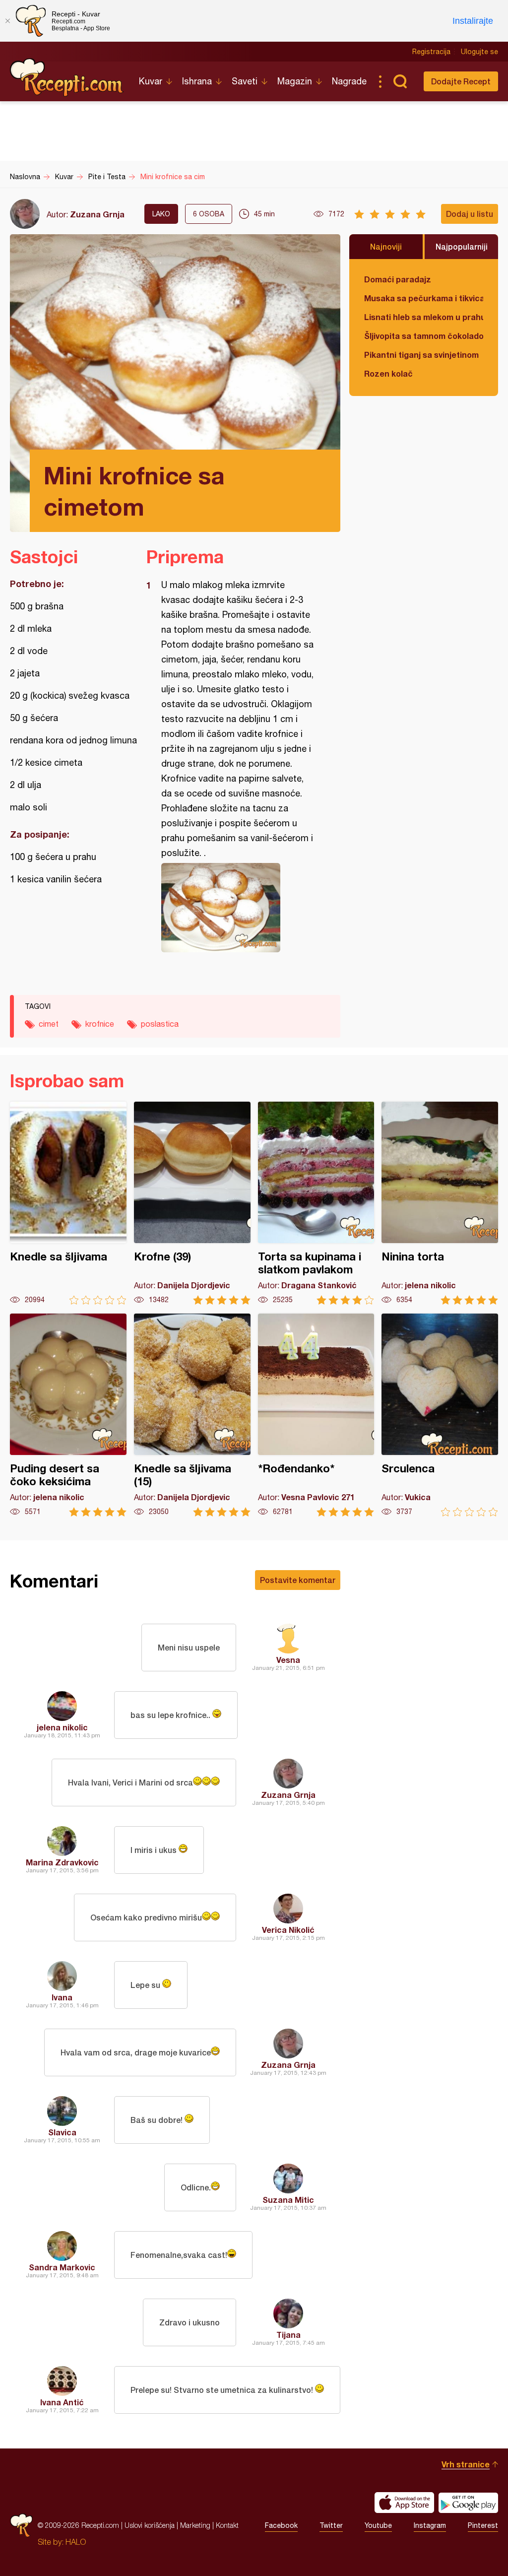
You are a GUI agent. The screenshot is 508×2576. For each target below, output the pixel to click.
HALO (76, 2542)
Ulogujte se (479, 52)
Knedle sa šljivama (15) (192, 1415)
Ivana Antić (62, 2402)
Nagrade (349, 81)
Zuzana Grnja (97, 214)
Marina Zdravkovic (62, 1862)
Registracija (431, 52)
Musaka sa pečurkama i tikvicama (424, 298)
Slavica (62, 2132)
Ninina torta (440, 1203)
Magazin (295, 81)
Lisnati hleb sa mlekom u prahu (424, 317)
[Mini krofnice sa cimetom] (238, 908)
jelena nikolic (62, 1727)
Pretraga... (400, 81)
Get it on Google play (468, 2503)
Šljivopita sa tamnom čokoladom (424, 336)
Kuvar (151, 81)
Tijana (288, 2335)
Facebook (281, 2525)
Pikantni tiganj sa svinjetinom (421, 355)
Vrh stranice (466, 2464)
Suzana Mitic (288, 2200)
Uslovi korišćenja (150, 2525)
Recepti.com (67, 77)
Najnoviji (386, 246)
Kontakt (227, 2525)
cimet (49, 1024)
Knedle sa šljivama (68, 1203)
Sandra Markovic (62, 2267)
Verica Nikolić (288, 1930)
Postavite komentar (298, 1580)
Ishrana (197, 81)
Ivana (62, 1997)
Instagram (430, 2525)
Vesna (288, 1660)
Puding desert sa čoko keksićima (68, 1415)
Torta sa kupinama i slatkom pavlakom (316, 1203)
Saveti (245, 81)
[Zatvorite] (7, 21)
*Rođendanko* (316, 1415)
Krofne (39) (192, 1203)
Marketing (195, 2525)
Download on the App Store (404, 2503)
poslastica (160, 1024)
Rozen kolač (388, 373)
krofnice (100, 1024)
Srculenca (440, 1415)
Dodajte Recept (461, 81)
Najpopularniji (462, 246)
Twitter (331, 2525)
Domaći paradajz (398, 279)
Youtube (378, 2525)
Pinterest (483, 2525)
